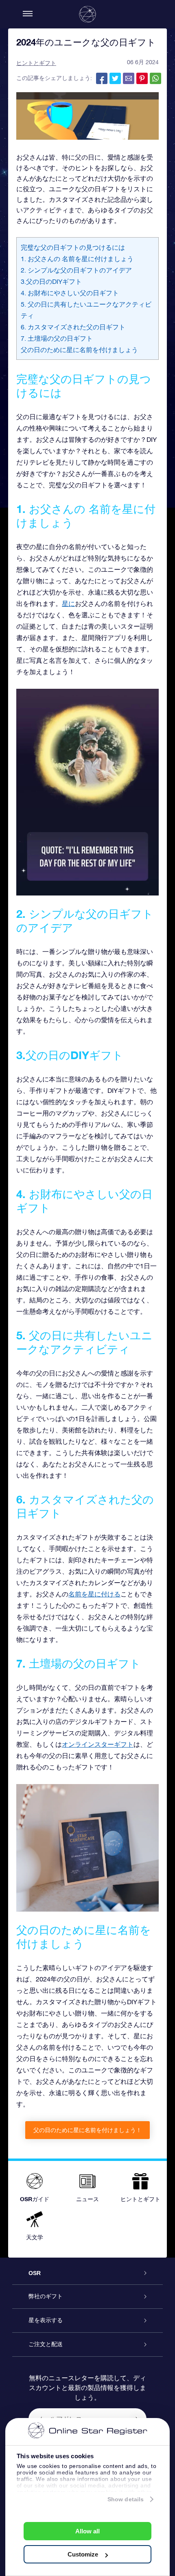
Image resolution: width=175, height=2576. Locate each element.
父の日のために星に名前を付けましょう (79, 350)
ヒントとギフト (36, 63)
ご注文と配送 (46, 2344)
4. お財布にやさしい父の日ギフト (70, 293)
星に (68, 603)
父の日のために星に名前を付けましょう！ (87, 2130)
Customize (83, 2554)
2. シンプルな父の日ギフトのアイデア (76, 270)
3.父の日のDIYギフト (51, 281)
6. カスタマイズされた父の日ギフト (73, 327)
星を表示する (46, 2320)
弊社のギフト (46, 2296)
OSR (35, 2273)
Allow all (87, 2531)
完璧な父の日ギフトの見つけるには (73, 247)
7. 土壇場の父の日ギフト (57, 338)
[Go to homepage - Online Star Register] (87, 14)
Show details (126, 2499)
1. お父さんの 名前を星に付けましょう (77, 259)
